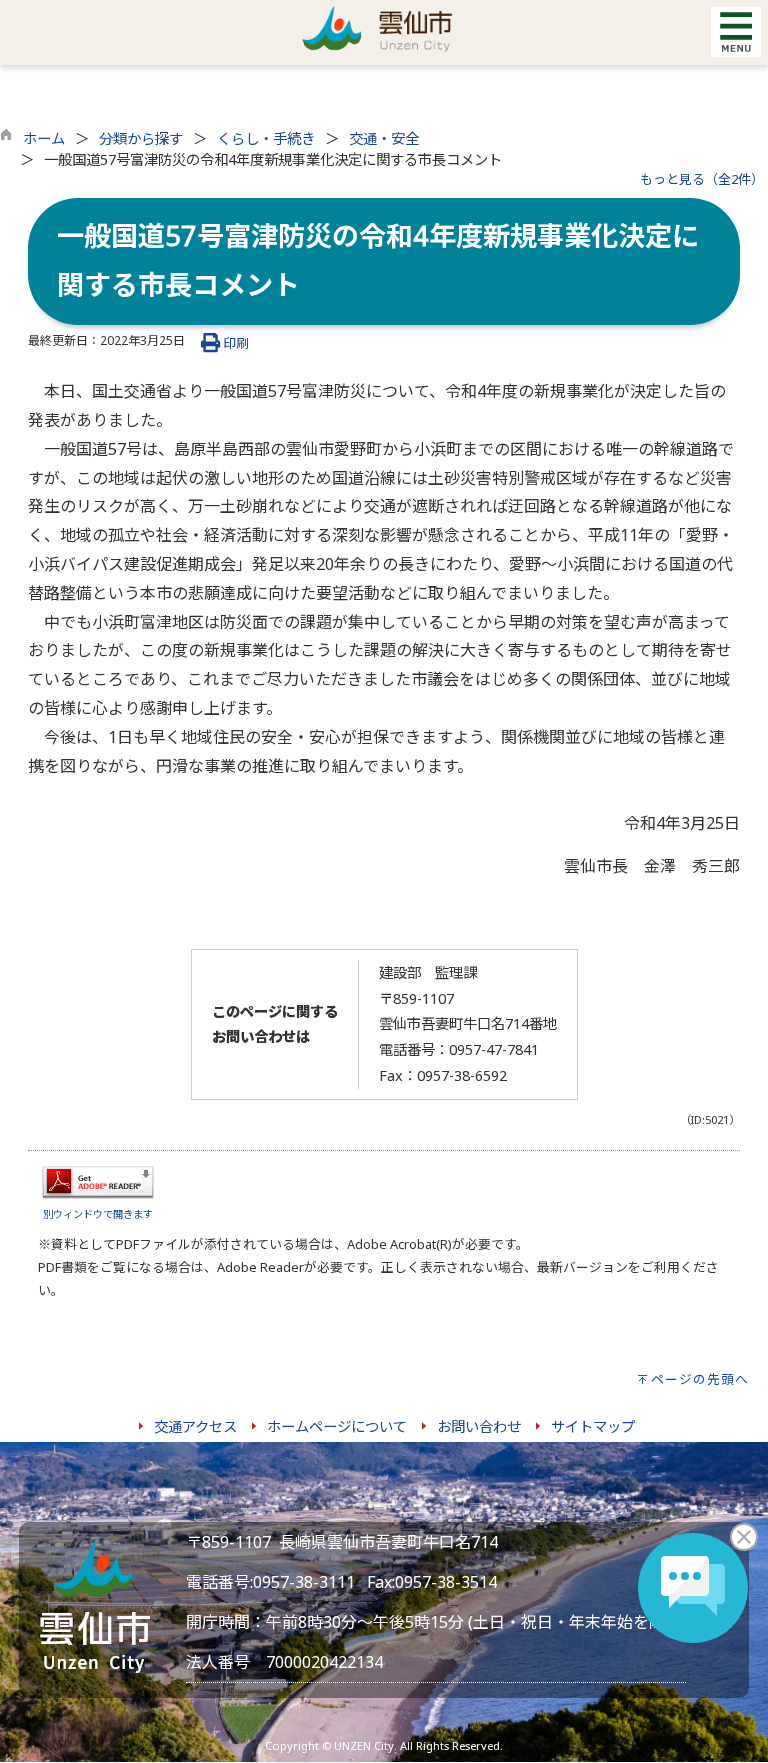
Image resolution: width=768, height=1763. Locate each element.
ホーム (44, 138)
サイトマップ (593, 1426)
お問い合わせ (479, 1426)
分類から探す (141, 138)
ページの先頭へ (700, 1379)
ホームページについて (337, 1426)
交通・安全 (384, 138)
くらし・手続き (266, 138)
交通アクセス (195, 1426)
